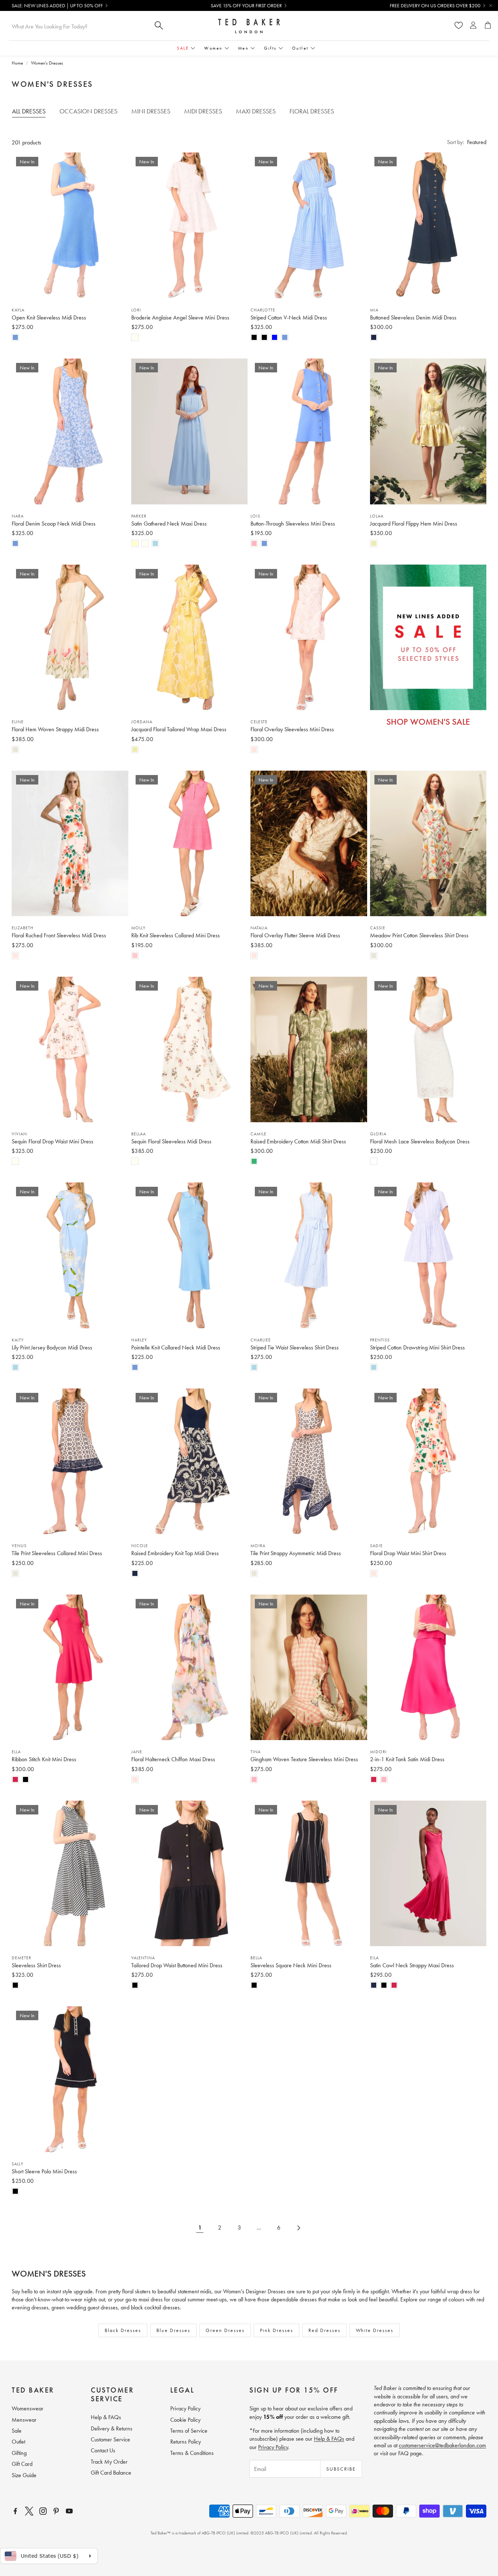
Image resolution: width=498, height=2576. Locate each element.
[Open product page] (428, 1667)
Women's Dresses (47, 63)
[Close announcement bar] (491, 5)
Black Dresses (123, 2330)
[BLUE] (275, 337)
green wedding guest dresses (85, 2307)
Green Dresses (225, 2330)
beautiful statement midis (184, 2291)
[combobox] (79, 26)
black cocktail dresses (155, 2307)
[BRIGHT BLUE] (15, 337)
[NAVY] (374, 337)
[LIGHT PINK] (254, 543)
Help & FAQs (329, 2439)
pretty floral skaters (129, 2291)
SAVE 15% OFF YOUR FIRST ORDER (246, 5)
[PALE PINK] (254, 749)
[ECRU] (15, 749)
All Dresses (29, 111)
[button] (467, 142)
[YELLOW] (374, 543)
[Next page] (298, 2228)
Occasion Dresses (88, 111)
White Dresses (375, 2330)
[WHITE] (374, 1161)
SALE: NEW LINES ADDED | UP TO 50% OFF (57, 5)
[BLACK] (254, 337)
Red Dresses (324, 2330)
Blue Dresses (173, 2330)
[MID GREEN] (254, 1161)
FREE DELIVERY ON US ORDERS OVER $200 (435, 5)
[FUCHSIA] (15, 1779)
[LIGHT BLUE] (155, 543)
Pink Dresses (277, 2330)
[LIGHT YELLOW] (135, 543)
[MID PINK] (135, 956)
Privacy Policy (273, 2447)
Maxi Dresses (256, 111)
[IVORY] (135, 337)
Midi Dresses (203, 111)
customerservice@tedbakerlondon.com (442, 2445)
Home (17, 63)
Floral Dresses (312, 111)
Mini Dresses (151, 111)
